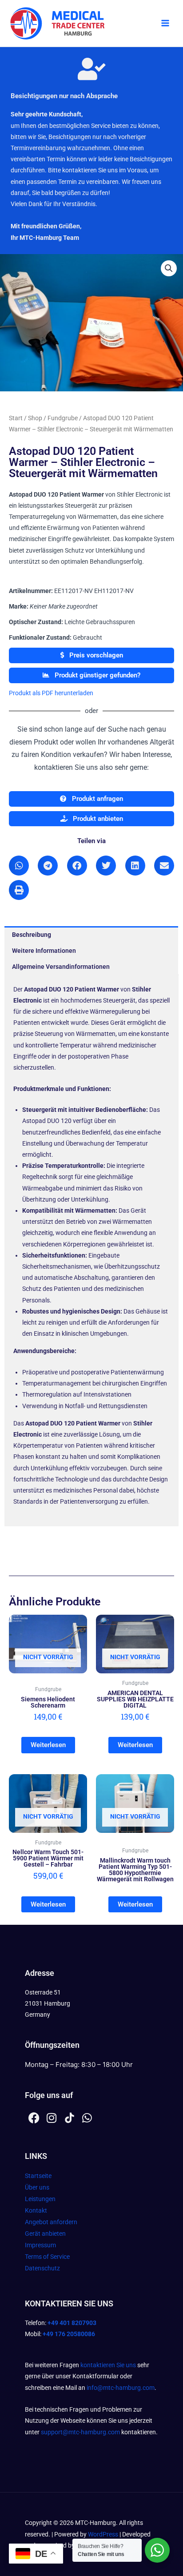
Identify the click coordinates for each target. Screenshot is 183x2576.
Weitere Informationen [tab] (44, 951)
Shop (35, 418)
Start (16, 418)
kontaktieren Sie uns (108, 2365)
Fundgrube (63, 418)
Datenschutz (42, 2268)
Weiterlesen (48, 1745)
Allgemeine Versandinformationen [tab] (61, 967)
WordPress (103, 2534)
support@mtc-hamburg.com (80, 2432)
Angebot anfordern (51, 2222)
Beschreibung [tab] (32, 935)
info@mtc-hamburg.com (121, 2388)
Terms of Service (47, 2257)
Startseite (38, 2176)
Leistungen (40, 2199)
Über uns (37, 2187)
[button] (169, 268)
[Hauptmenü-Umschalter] (165, 24)
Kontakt (36, 2210)
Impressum (40, 2245)
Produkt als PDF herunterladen (51, 693)
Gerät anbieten (45, 2234)
